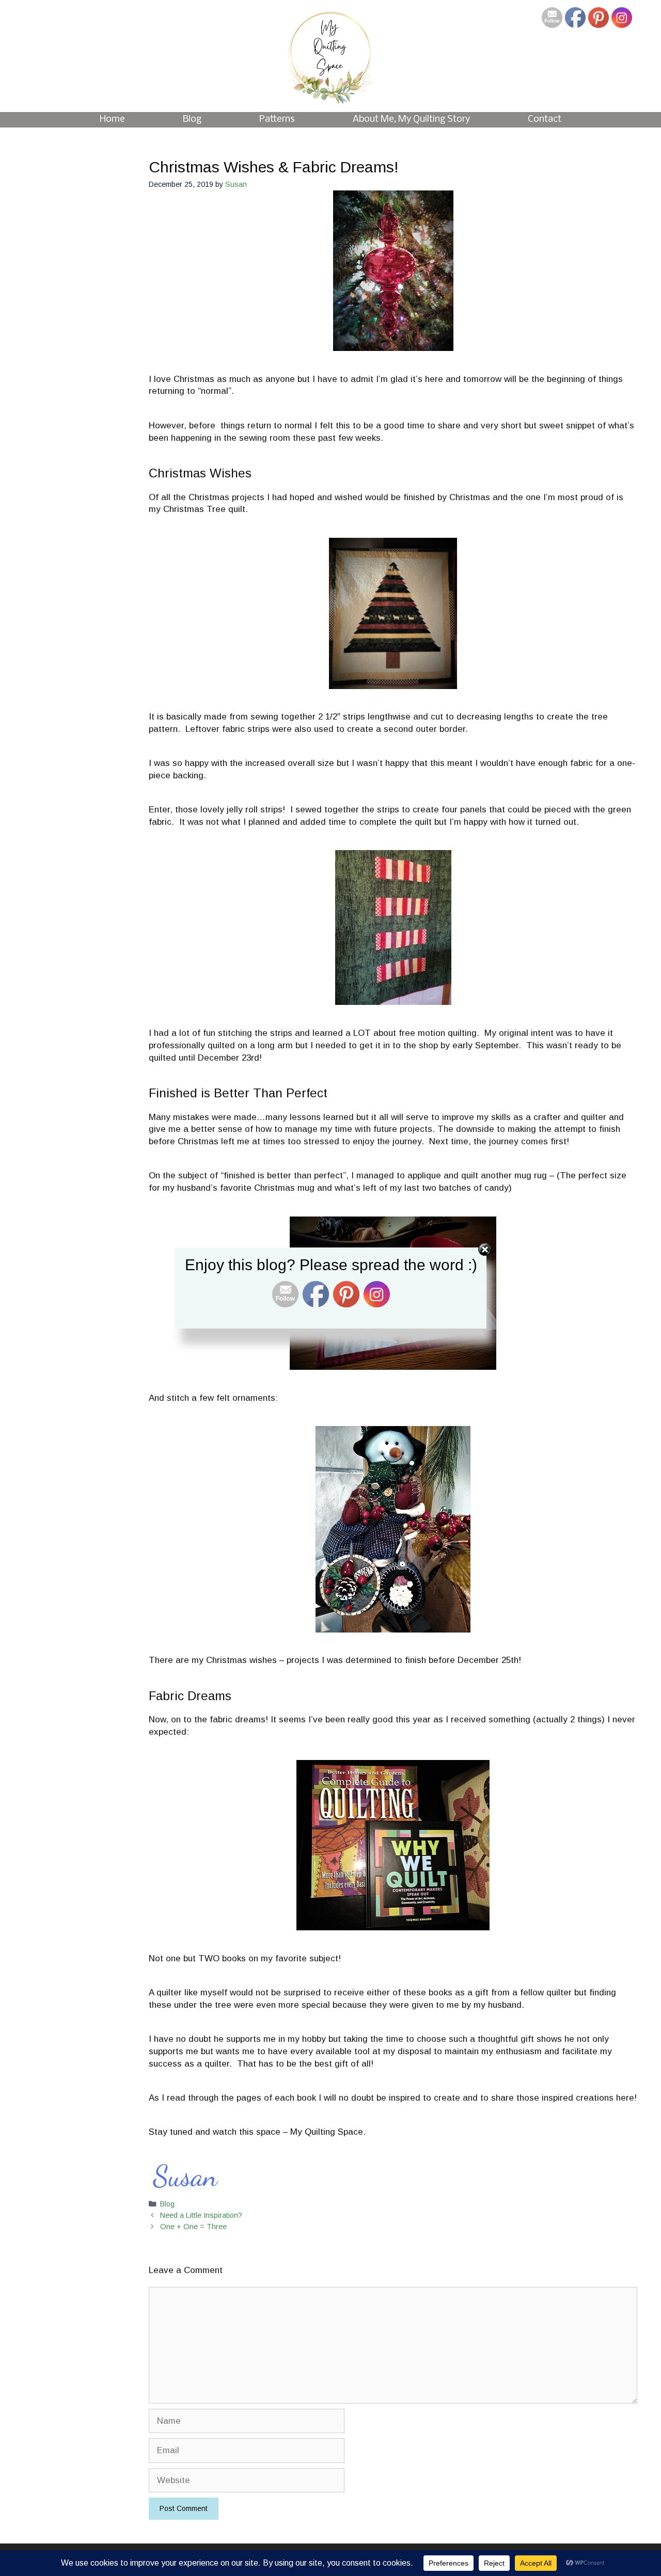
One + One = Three (193, 2227)
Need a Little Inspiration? (201, 2215)
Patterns (277, 119)
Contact (545, 119)
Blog (192, 119)
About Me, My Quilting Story (411, 119)
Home (112, 119)
